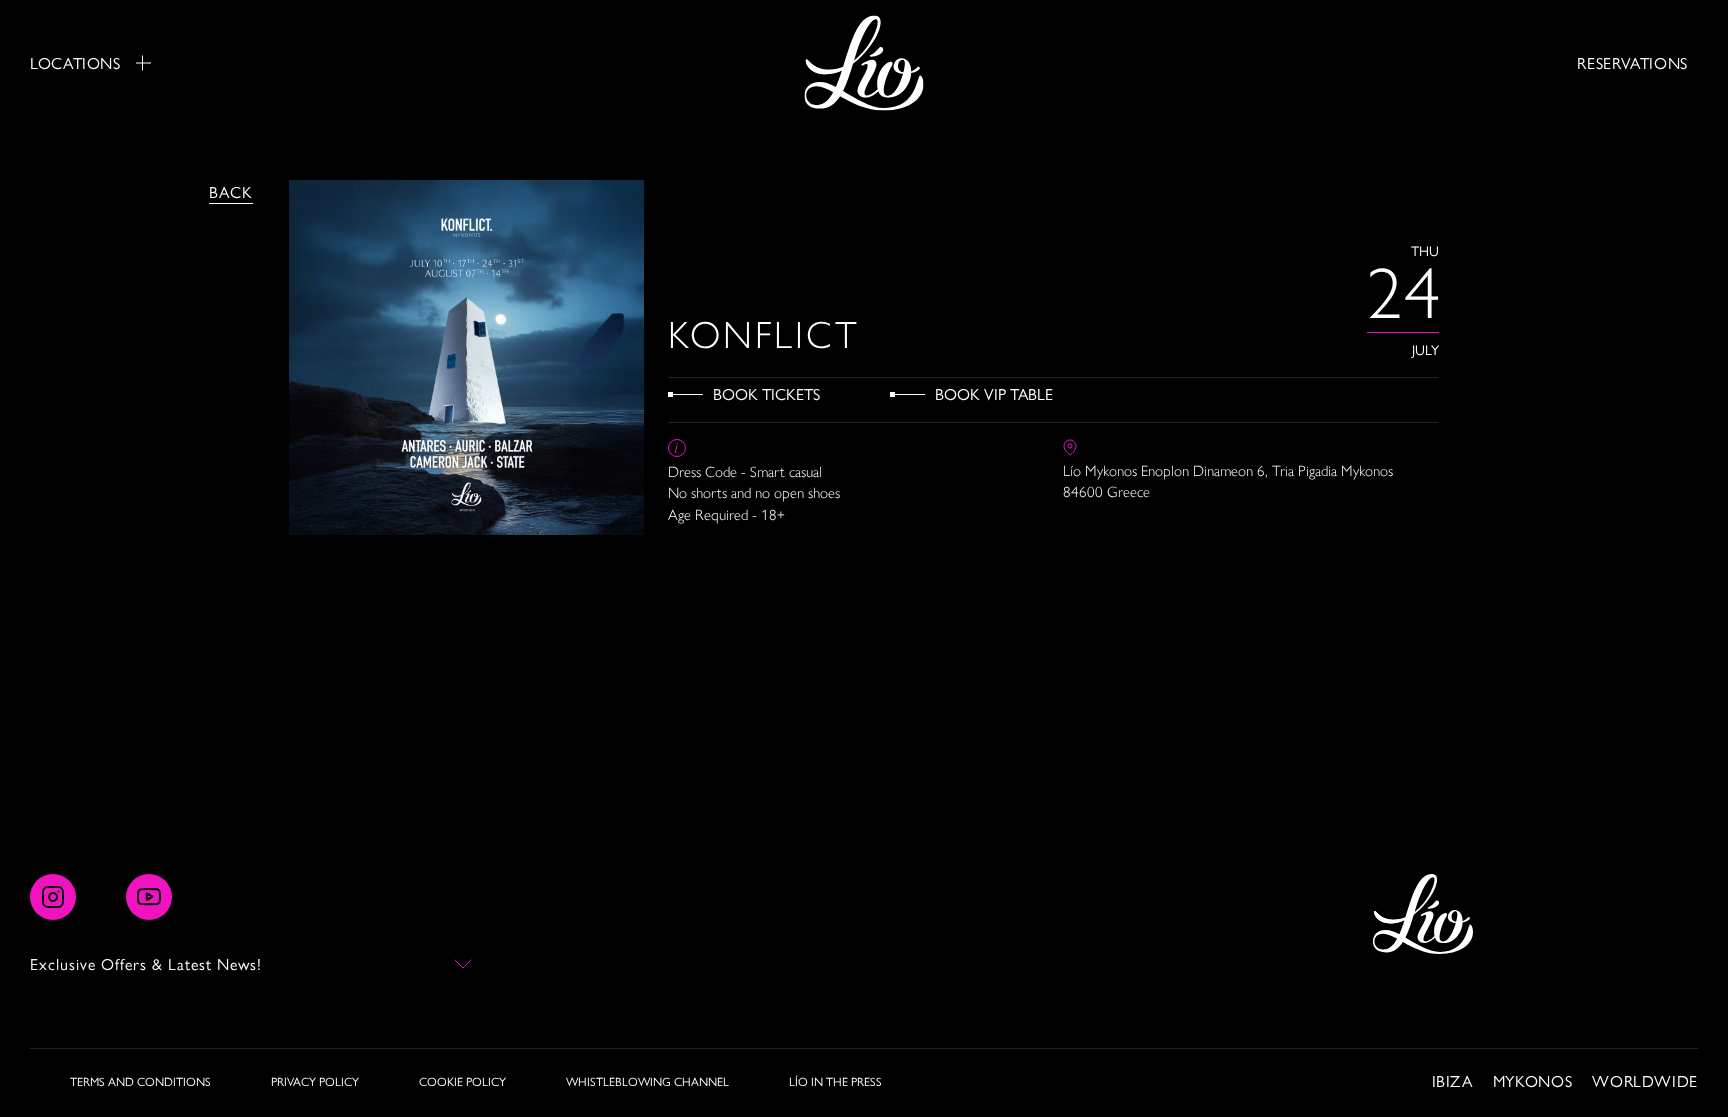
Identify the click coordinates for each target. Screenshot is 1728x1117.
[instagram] (53, 897)
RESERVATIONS (1632, 62)
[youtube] (149, 897)
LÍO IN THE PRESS (835, 1081)
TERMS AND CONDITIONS (140, 1081)
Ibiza (1452, 1080)
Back (231, 191)
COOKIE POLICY (462, 1081)
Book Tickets (766, 393)
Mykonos (1532, 1080)
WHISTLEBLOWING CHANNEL (647, 1081)
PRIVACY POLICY (315, 1081)
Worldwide (1645, 1080)
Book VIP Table (994, 393)
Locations (75, 63)
